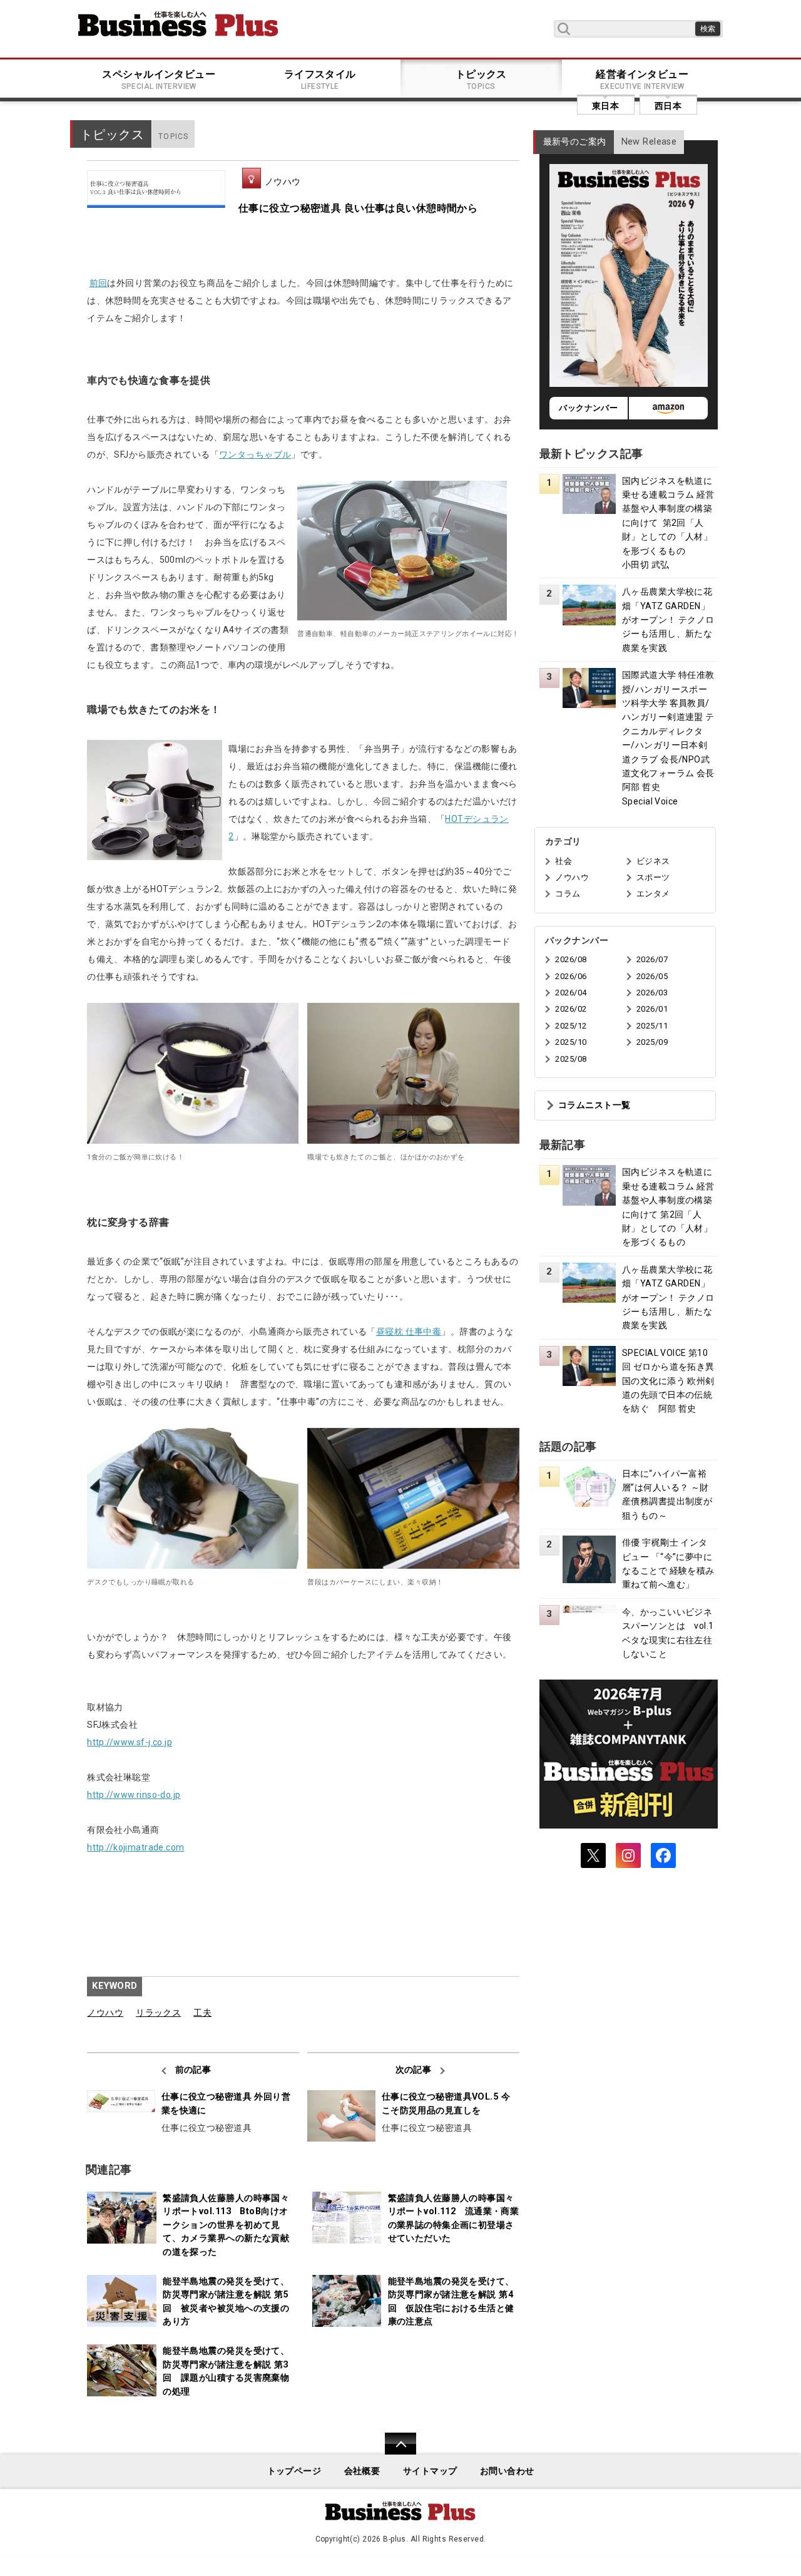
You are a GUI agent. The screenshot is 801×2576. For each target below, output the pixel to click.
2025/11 (652, 1026)
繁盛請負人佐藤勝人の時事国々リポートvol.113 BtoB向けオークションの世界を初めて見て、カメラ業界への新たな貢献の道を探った (226, 2225)
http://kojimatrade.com (136, 1847)
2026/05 (652, 976)
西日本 (668, 106)
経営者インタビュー (642, 80)
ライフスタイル (320, 80)
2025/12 (571, 1026)
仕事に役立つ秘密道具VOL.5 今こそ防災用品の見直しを (446, 2104)
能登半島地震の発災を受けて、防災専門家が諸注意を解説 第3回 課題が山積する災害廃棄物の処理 (226, 2371)
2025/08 (571, 1059)
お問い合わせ (507, 2471)
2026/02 (571, 1009)
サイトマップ (430, 2471)
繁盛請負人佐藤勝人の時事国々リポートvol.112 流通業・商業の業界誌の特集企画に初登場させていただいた (454, 2219)
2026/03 (652, 993)
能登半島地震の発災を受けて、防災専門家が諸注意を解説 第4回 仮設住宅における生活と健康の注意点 (451, 2302)
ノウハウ (283, 182)
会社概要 (362, 2471)
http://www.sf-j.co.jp (130, 1742)
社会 (564, 861)
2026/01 (652, 1009)
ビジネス (653, 861)
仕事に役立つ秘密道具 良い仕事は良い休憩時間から (358, 208)
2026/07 (652, 959)
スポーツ (653, 877)
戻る (394, 2452)
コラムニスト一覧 (594, 1105)
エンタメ (653, 894)
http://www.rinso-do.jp (134, 1795)
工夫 (202, 2013)
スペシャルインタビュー (159, 80)
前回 (99, 283)
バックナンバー (588, 408)
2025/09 (652, 1042)
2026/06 (571, 976)
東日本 (605, 106)
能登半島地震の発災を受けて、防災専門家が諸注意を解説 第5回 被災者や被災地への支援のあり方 (226, 2302)
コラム (568, 894)
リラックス (158, 2013)
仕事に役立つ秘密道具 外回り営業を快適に (226, 2104)
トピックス (481, 80)
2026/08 (571, 959)
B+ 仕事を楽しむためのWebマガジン (178, 24)
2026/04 (571, 993)
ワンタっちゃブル (255, 454)
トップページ (294, 2471)
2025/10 (571, 1042)
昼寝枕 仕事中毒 (409, 1332)
